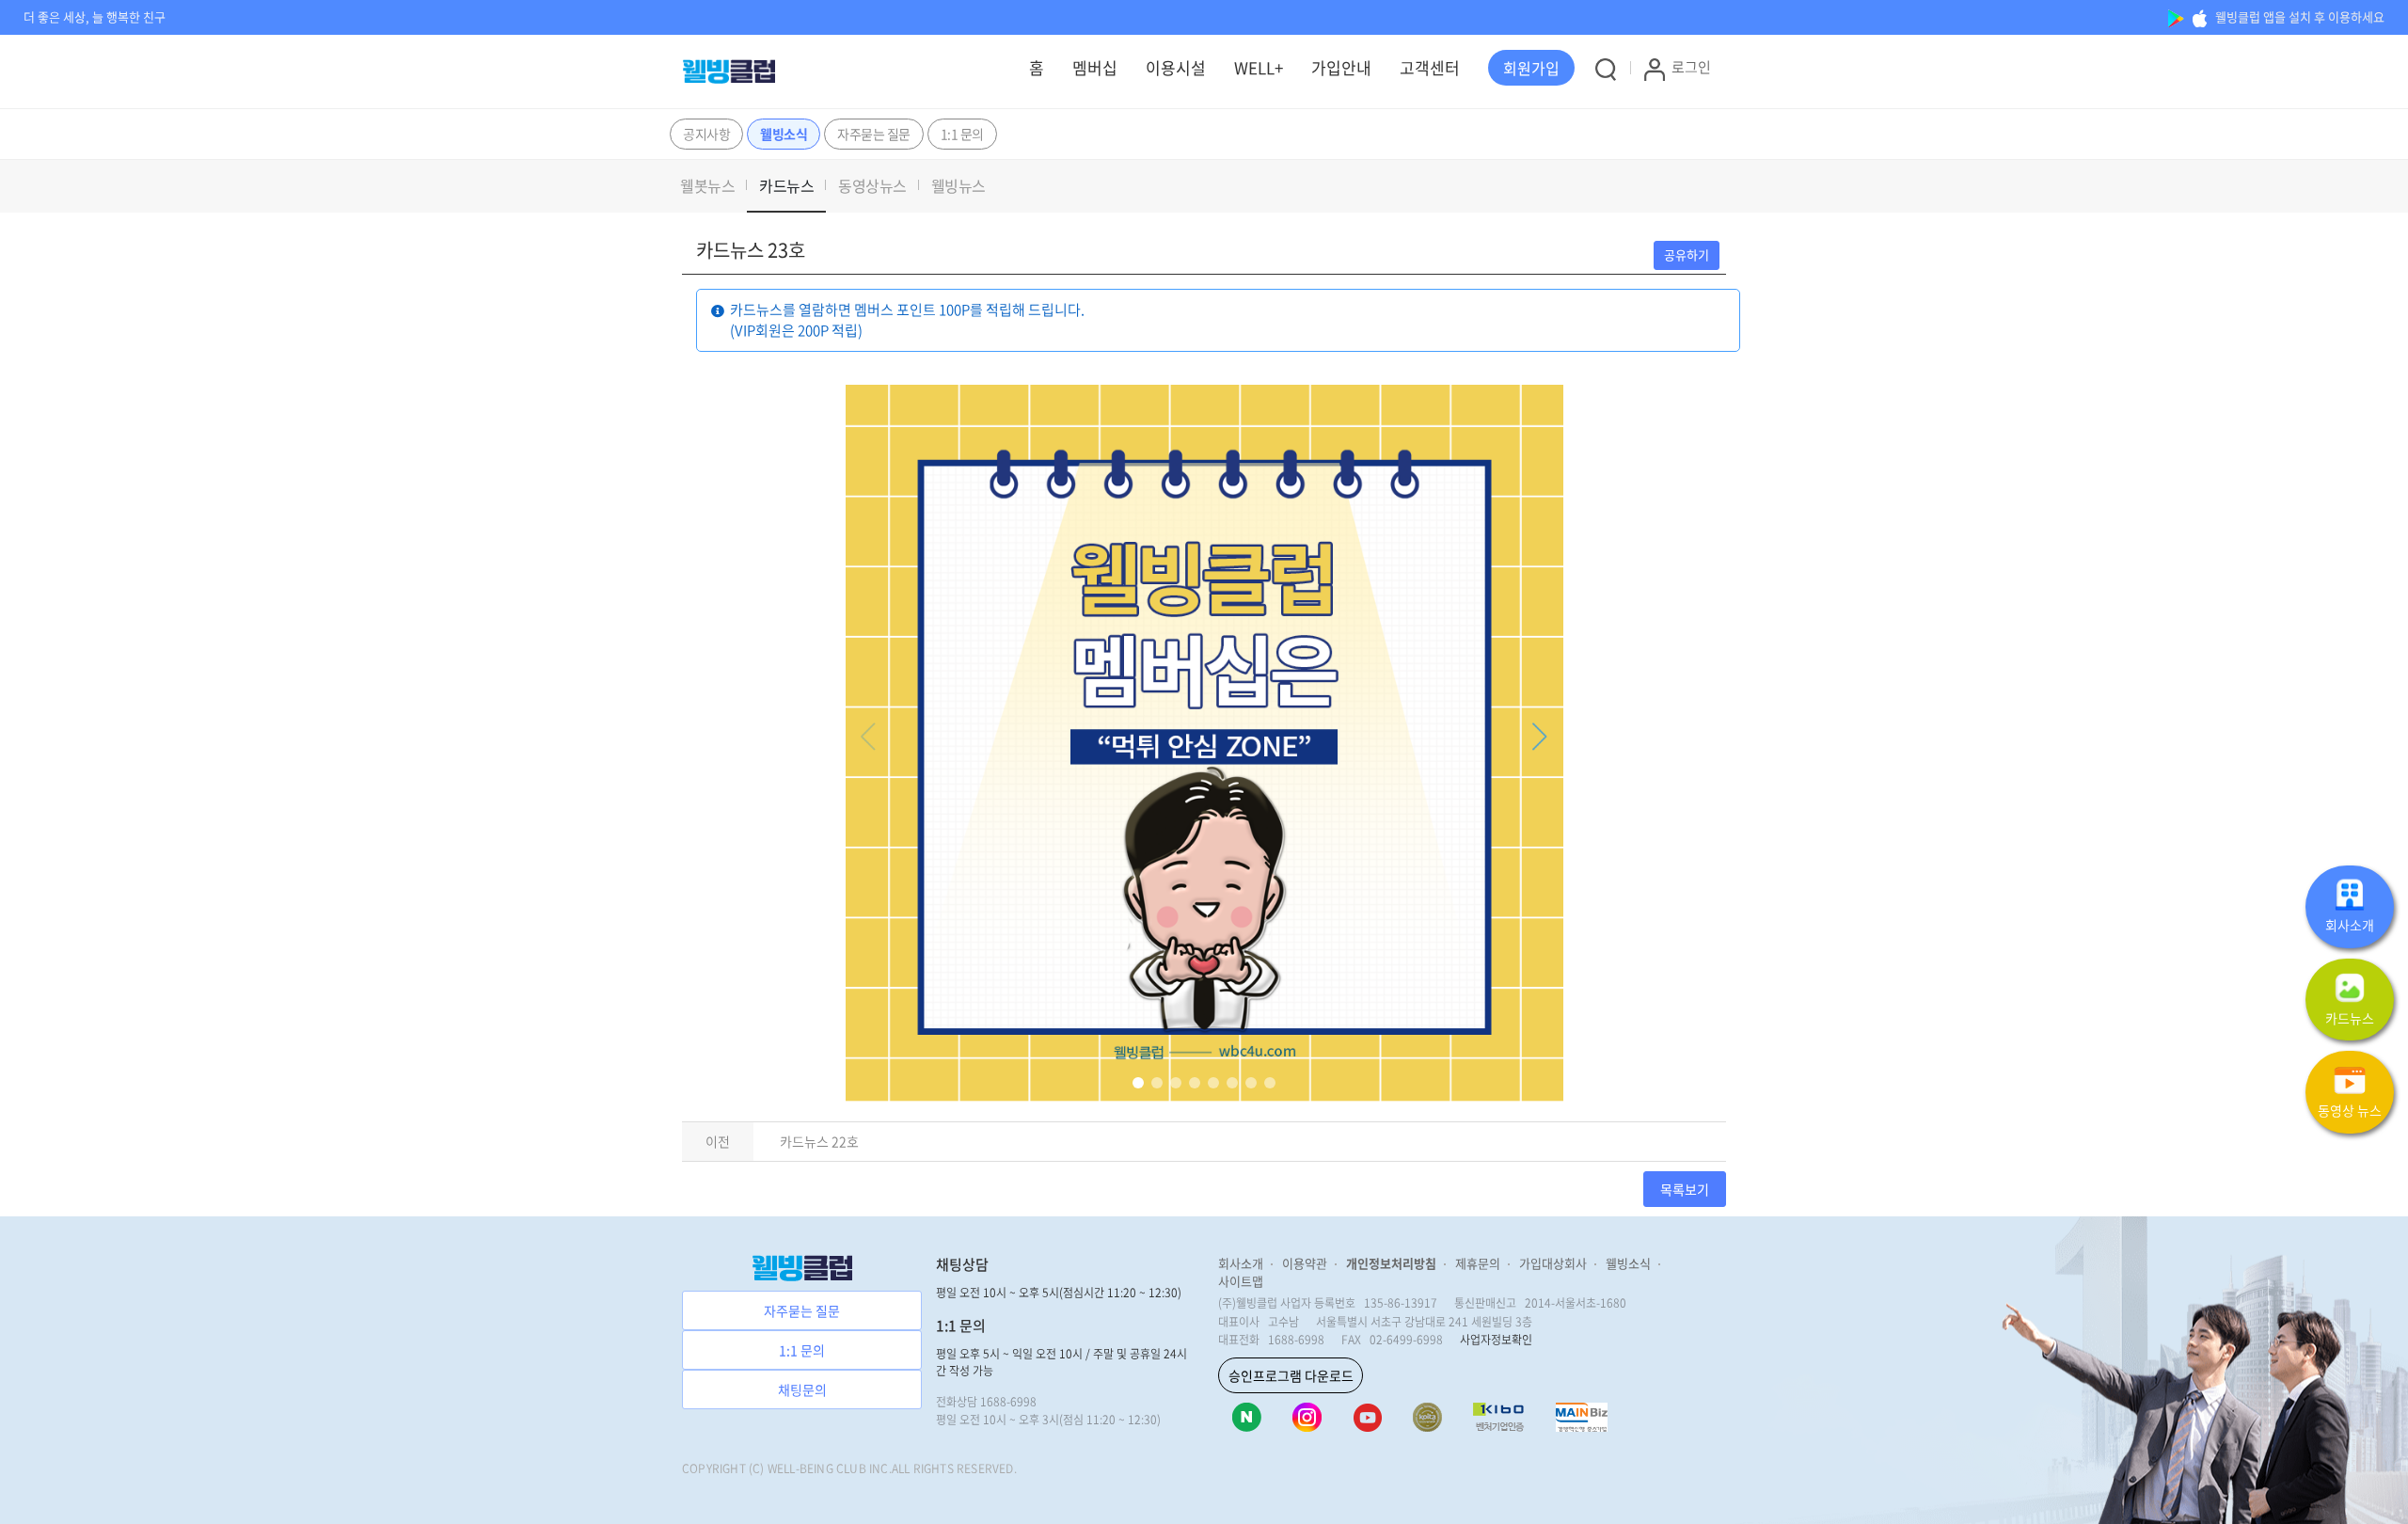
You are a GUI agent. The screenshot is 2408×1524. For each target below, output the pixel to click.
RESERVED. (987, 1468)
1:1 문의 (962, 134)
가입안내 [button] (1341, 67)
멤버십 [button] (1095, 67)
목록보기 (1685, 1189)
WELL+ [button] (1259, 67)
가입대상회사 (1553, 1263)
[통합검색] (1606, 69)
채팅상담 (962, 1264)
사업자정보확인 (1496, 1340)
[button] (1531, 68)
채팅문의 (802, 1389)
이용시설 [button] (1176, 67)
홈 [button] (1037, 67)
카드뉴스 (786, 185)
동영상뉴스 (872, 185)
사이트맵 (1241, 1281)
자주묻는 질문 (874, 134)
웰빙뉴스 (958, 185)
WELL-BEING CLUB (817, 1468)
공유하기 (1687, 254)
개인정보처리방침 (1391, 1263)
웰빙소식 (784, 134)
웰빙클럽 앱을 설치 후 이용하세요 (2298, 16)
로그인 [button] (1691, 67)
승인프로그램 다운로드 (1291, 1375)
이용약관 (1305, 1263)
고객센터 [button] (1430, 67)
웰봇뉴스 (707, 185)
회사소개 (1241, 1263)
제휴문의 (1478, 1263)
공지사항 (706, 134)
